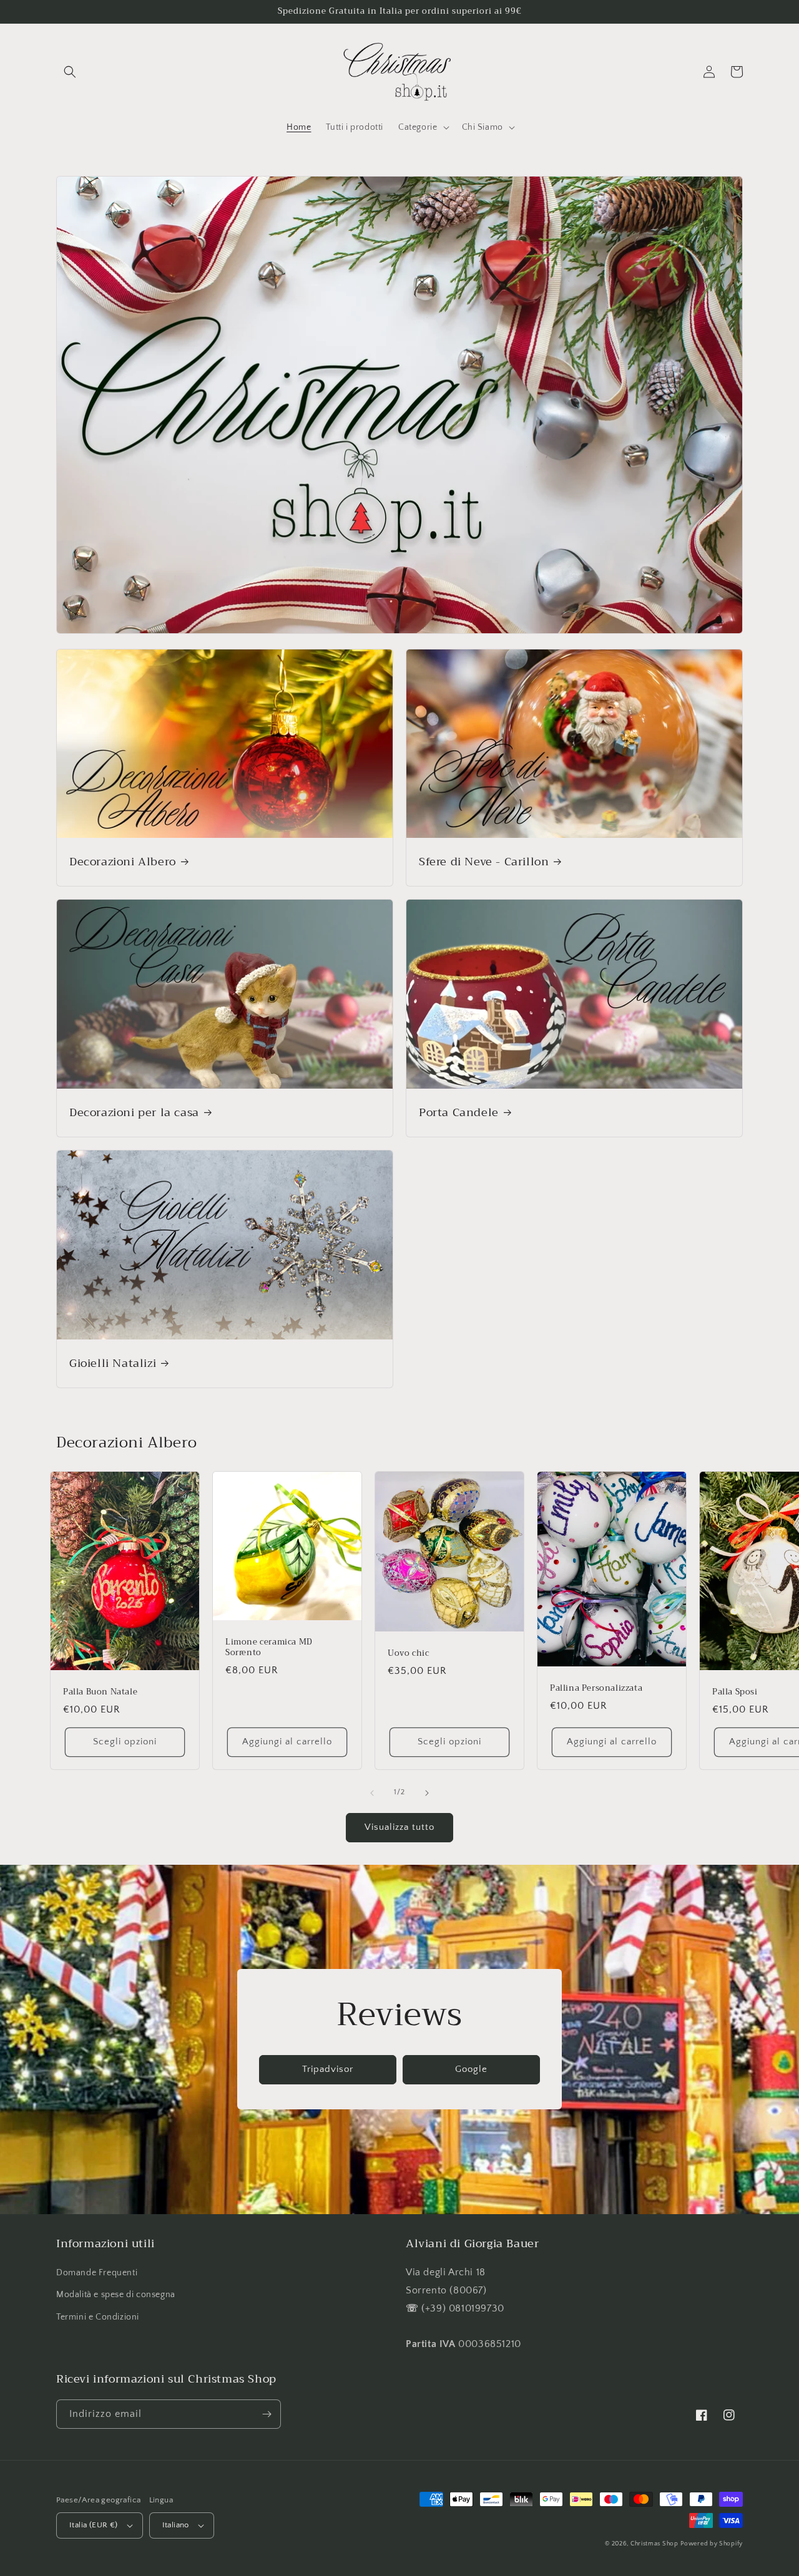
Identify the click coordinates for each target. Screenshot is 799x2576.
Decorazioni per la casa (134, 1113)
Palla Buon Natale (100, 1692)
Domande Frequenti (97, 2273)
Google (471, 2069)
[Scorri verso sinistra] (372, 1793)
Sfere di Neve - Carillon (484, 862)
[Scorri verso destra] (427, 1793)
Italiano (176, 2525)
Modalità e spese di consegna (116, 2295)
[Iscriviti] (267, 2414)
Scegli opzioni (125, 1742)
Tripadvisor (328, 2069)
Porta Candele (459, 1113)
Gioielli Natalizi (113, 1363)
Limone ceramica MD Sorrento (269, 1648)
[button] (70, 72)
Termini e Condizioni (98, 2317)
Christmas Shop (654, 2544)
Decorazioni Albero (123, 862)
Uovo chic (408, 1654)
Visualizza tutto (399, 1827)
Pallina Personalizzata (596, 1689)
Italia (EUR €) (94, 2525)
